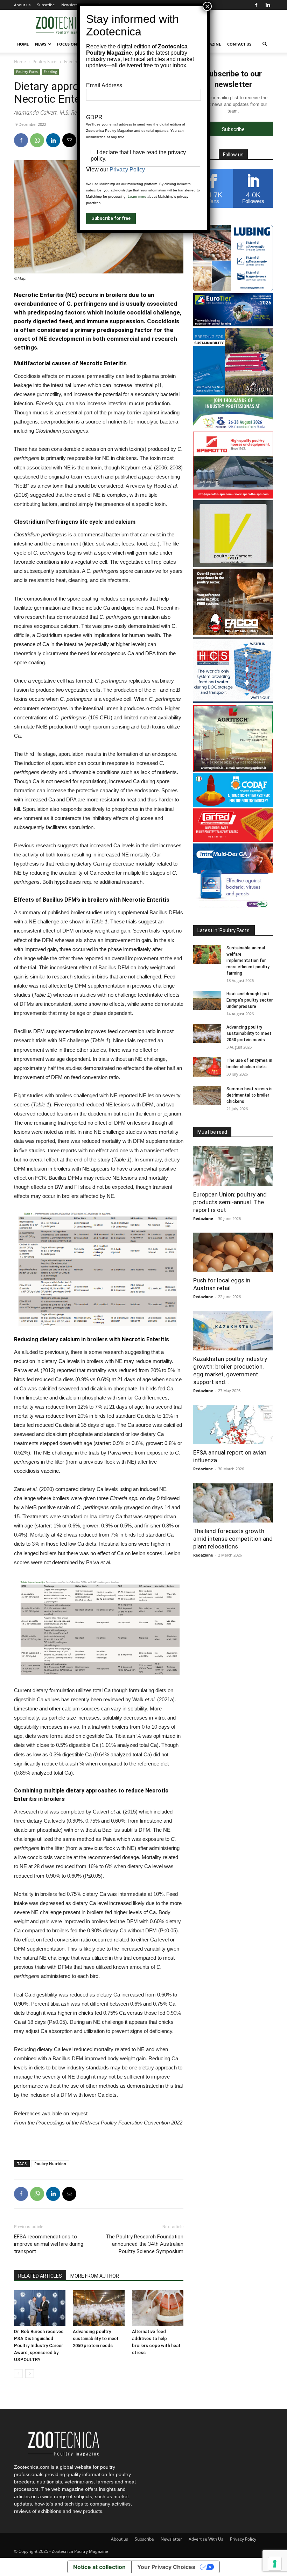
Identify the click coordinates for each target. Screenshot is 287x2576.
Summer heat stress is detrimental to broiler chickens (250, 1095)
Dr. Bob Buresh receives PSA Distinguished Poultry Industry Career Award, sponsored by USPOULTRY (39, 2345)
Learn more (137, 196)
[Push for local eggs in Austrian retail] (233, 1252)
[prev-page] (18, 2374)
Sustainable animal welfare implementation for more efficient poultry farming (248, 961)
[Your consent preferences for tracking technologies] (275, 2564)
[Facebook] (256, 5)
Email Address (104, 85)
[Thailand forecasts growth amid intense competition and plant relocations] (233, 1503)
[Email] (69, 140)
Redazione (203, 1218)
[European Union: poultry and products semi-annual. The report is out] (233, 1166)
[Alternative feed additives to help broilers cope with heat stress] (158, 2308)
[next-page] (30, 2374)
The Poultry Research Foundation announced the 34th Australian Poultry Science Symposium (145, 2244)
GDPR (94, 117)
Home (23, 44)
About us (22, 5)
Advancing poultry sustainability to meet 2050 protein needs (96, 2338)
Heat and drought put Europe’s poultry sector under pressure (250, 1000)
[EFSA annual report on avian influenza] (233, 1425)
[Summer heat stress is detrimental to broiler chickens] (207, 1095)
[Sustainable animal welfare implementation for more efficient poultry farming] (207, 954)
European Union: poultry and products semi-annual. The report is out (230, 1202)
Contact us (239, 44)
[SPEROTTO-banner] (233, 497)
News (41, 44)
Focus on (67, 44)
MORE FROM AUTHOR (95, 2276)
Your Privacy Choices (166, 2567)
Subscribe (46, 5)
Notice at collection (99, 2567)
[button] (265, 44)
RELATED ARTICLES (40, 2276)
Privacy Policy (243, 2539)
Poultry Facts (45, 62)
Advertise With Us (206, 2539)
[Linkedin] (268, 5)
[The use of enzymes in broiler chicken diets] (207, 1067)
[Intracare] (233, 908)
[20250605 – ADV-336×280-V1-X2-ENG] (233, 770)
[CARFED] (233, 840)
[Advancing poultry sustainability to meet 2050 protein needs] (99, 2308)
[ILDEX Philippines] (233, 428)
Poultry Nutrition (50, 2164)
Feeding (72, 62)
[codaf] (233, 805)
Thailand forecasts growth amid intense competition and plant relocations (233, 1539)
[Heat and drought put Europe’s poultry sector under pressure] (207, 1000)
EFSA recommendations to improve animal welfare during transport (49, 2244)
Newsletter (71, 5)
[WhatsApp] (37, 140)
